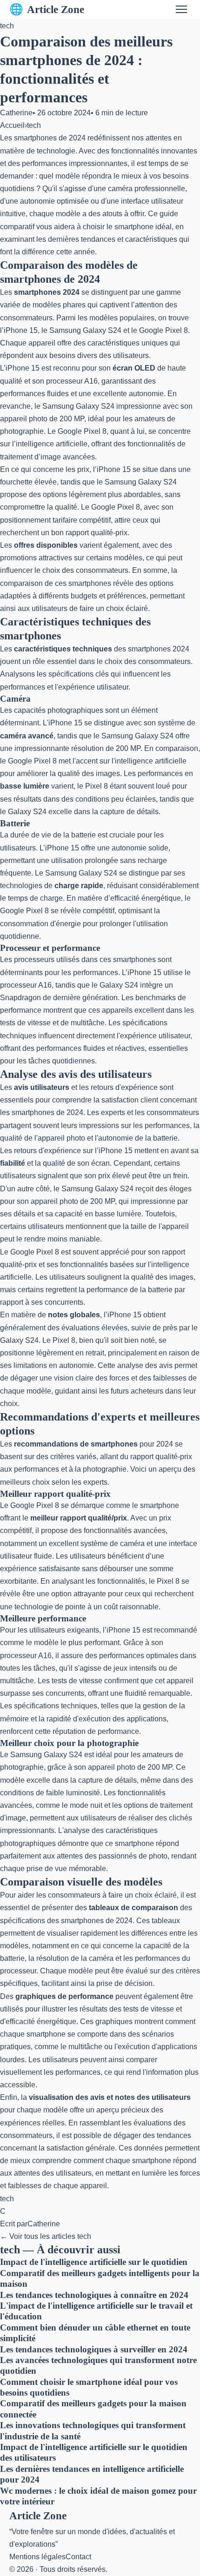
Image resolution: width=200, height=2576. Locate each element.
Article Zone (47, 9)
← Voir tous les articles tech (46, 2236)
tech (7, 26)
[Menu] (181, 9)
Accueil (12, 125)
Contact (78, 2557)
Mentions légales (37, 2557)
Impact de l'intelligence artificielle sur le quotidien (94, 2262)
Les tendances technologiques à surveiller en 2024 (94, 2349)
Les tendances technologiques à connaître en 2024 (94, 2295)
